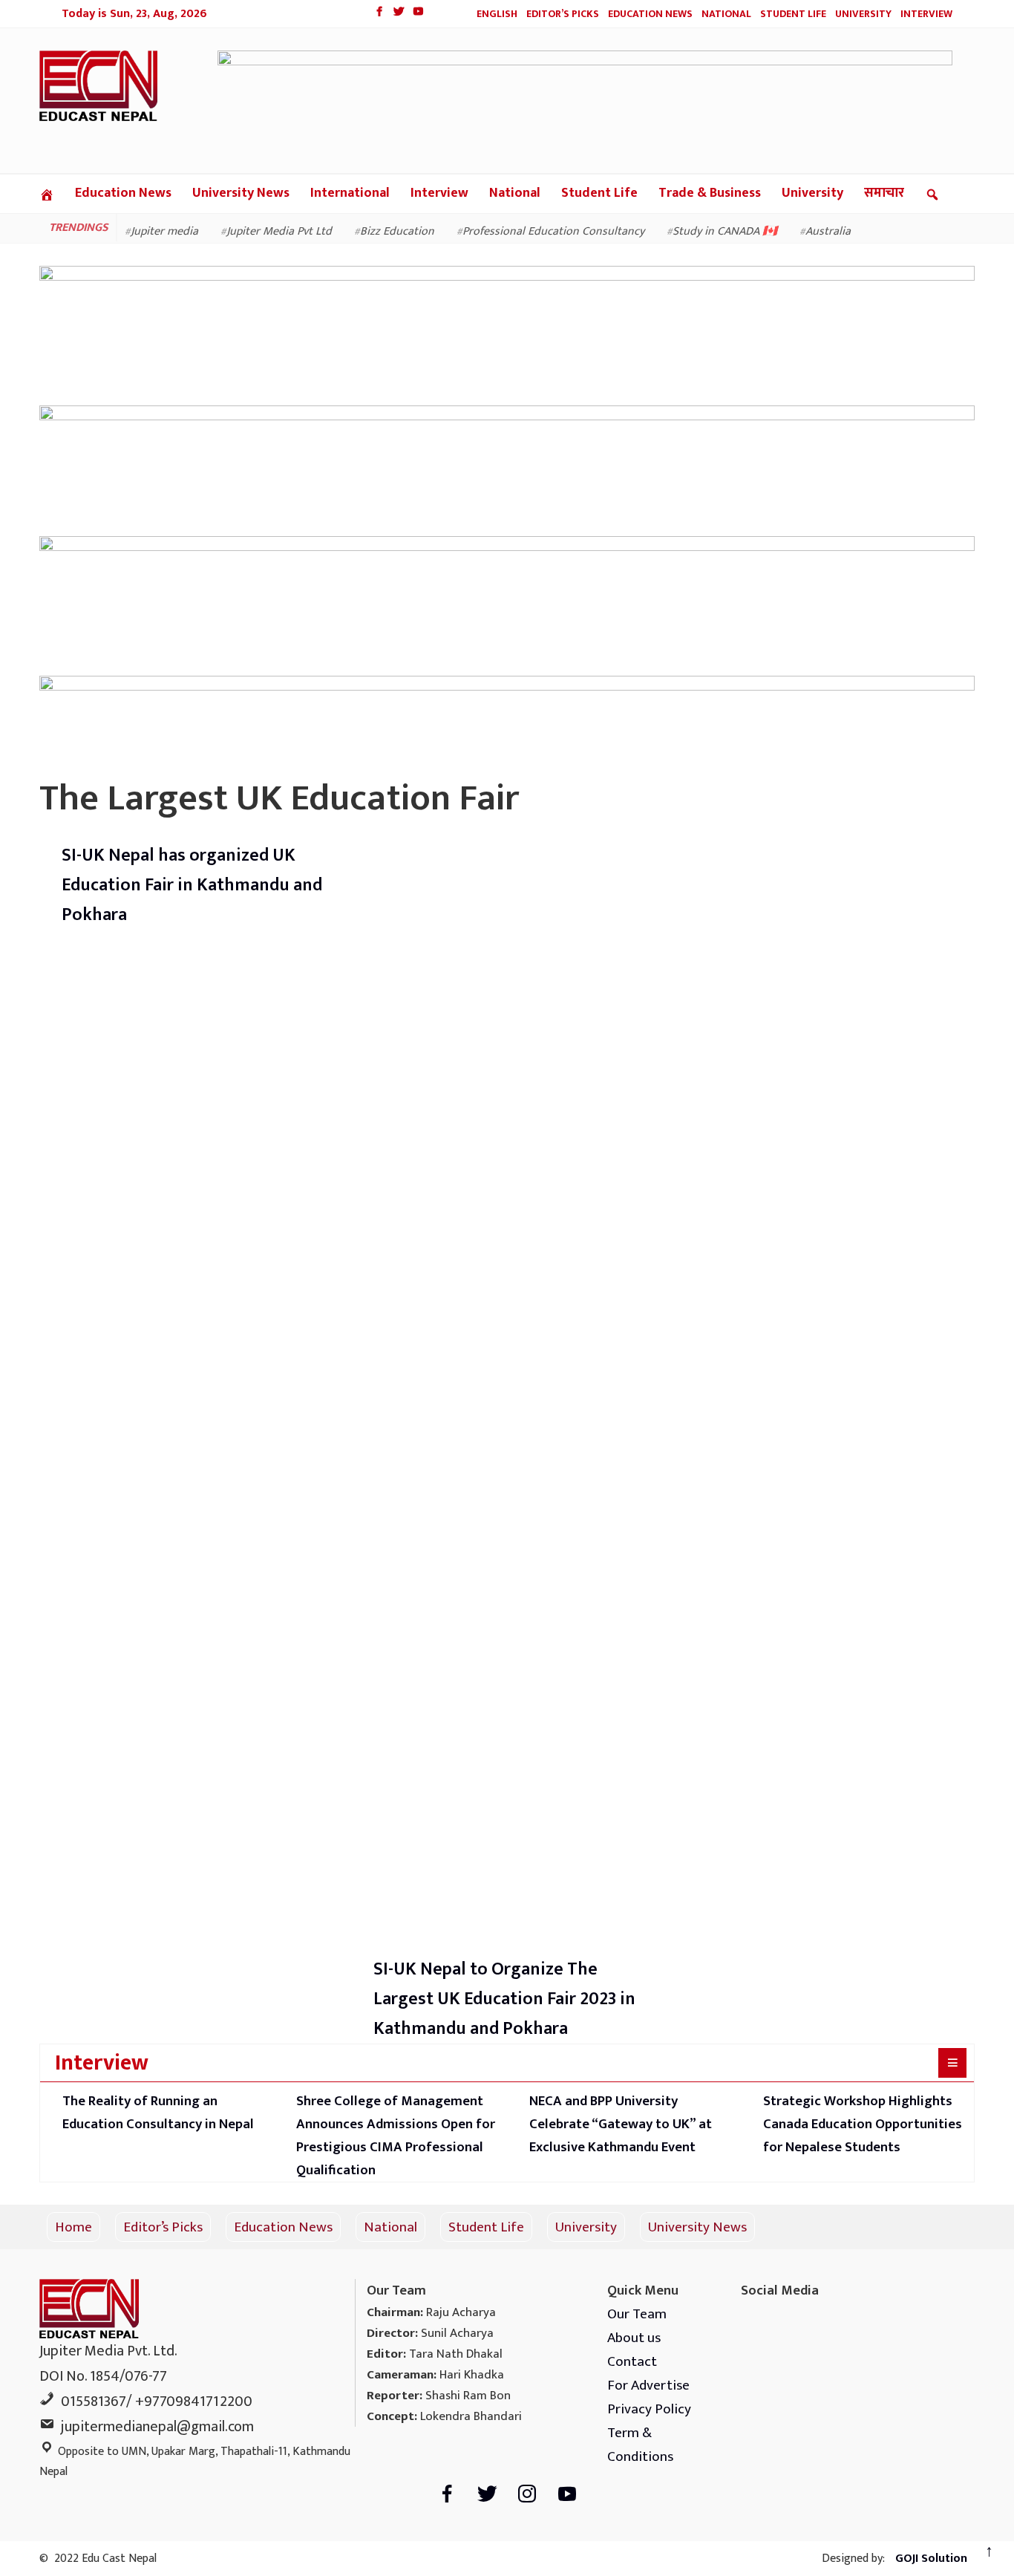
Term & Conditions (640, 2445)
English (497, 14)
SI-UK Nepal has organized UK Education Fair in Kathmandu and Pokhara (192, 885)
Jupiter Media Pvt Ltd (279, 231)
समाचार (884, 193)
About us (634, 2338)
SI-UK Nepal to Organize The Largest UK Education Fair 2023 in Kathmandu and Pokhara (504, 1999)
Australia (828, 231)
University (863, 14)
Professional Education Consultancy (553, 231)
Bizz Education (397, 231)
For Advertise (648, 2385)
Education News (650, 14)
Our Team (637, 2314)
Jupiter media (164, 231)
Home (73, 2227)
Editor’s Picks (563, 14)
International (350, 193)
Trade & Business (710, 193)
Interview (926, 14)
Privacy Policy (649, 2409)
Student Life (793, 14)
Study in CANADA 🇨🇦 (725, 231)
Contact (632, 2361)
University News (241, 193)
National (726, 14)
